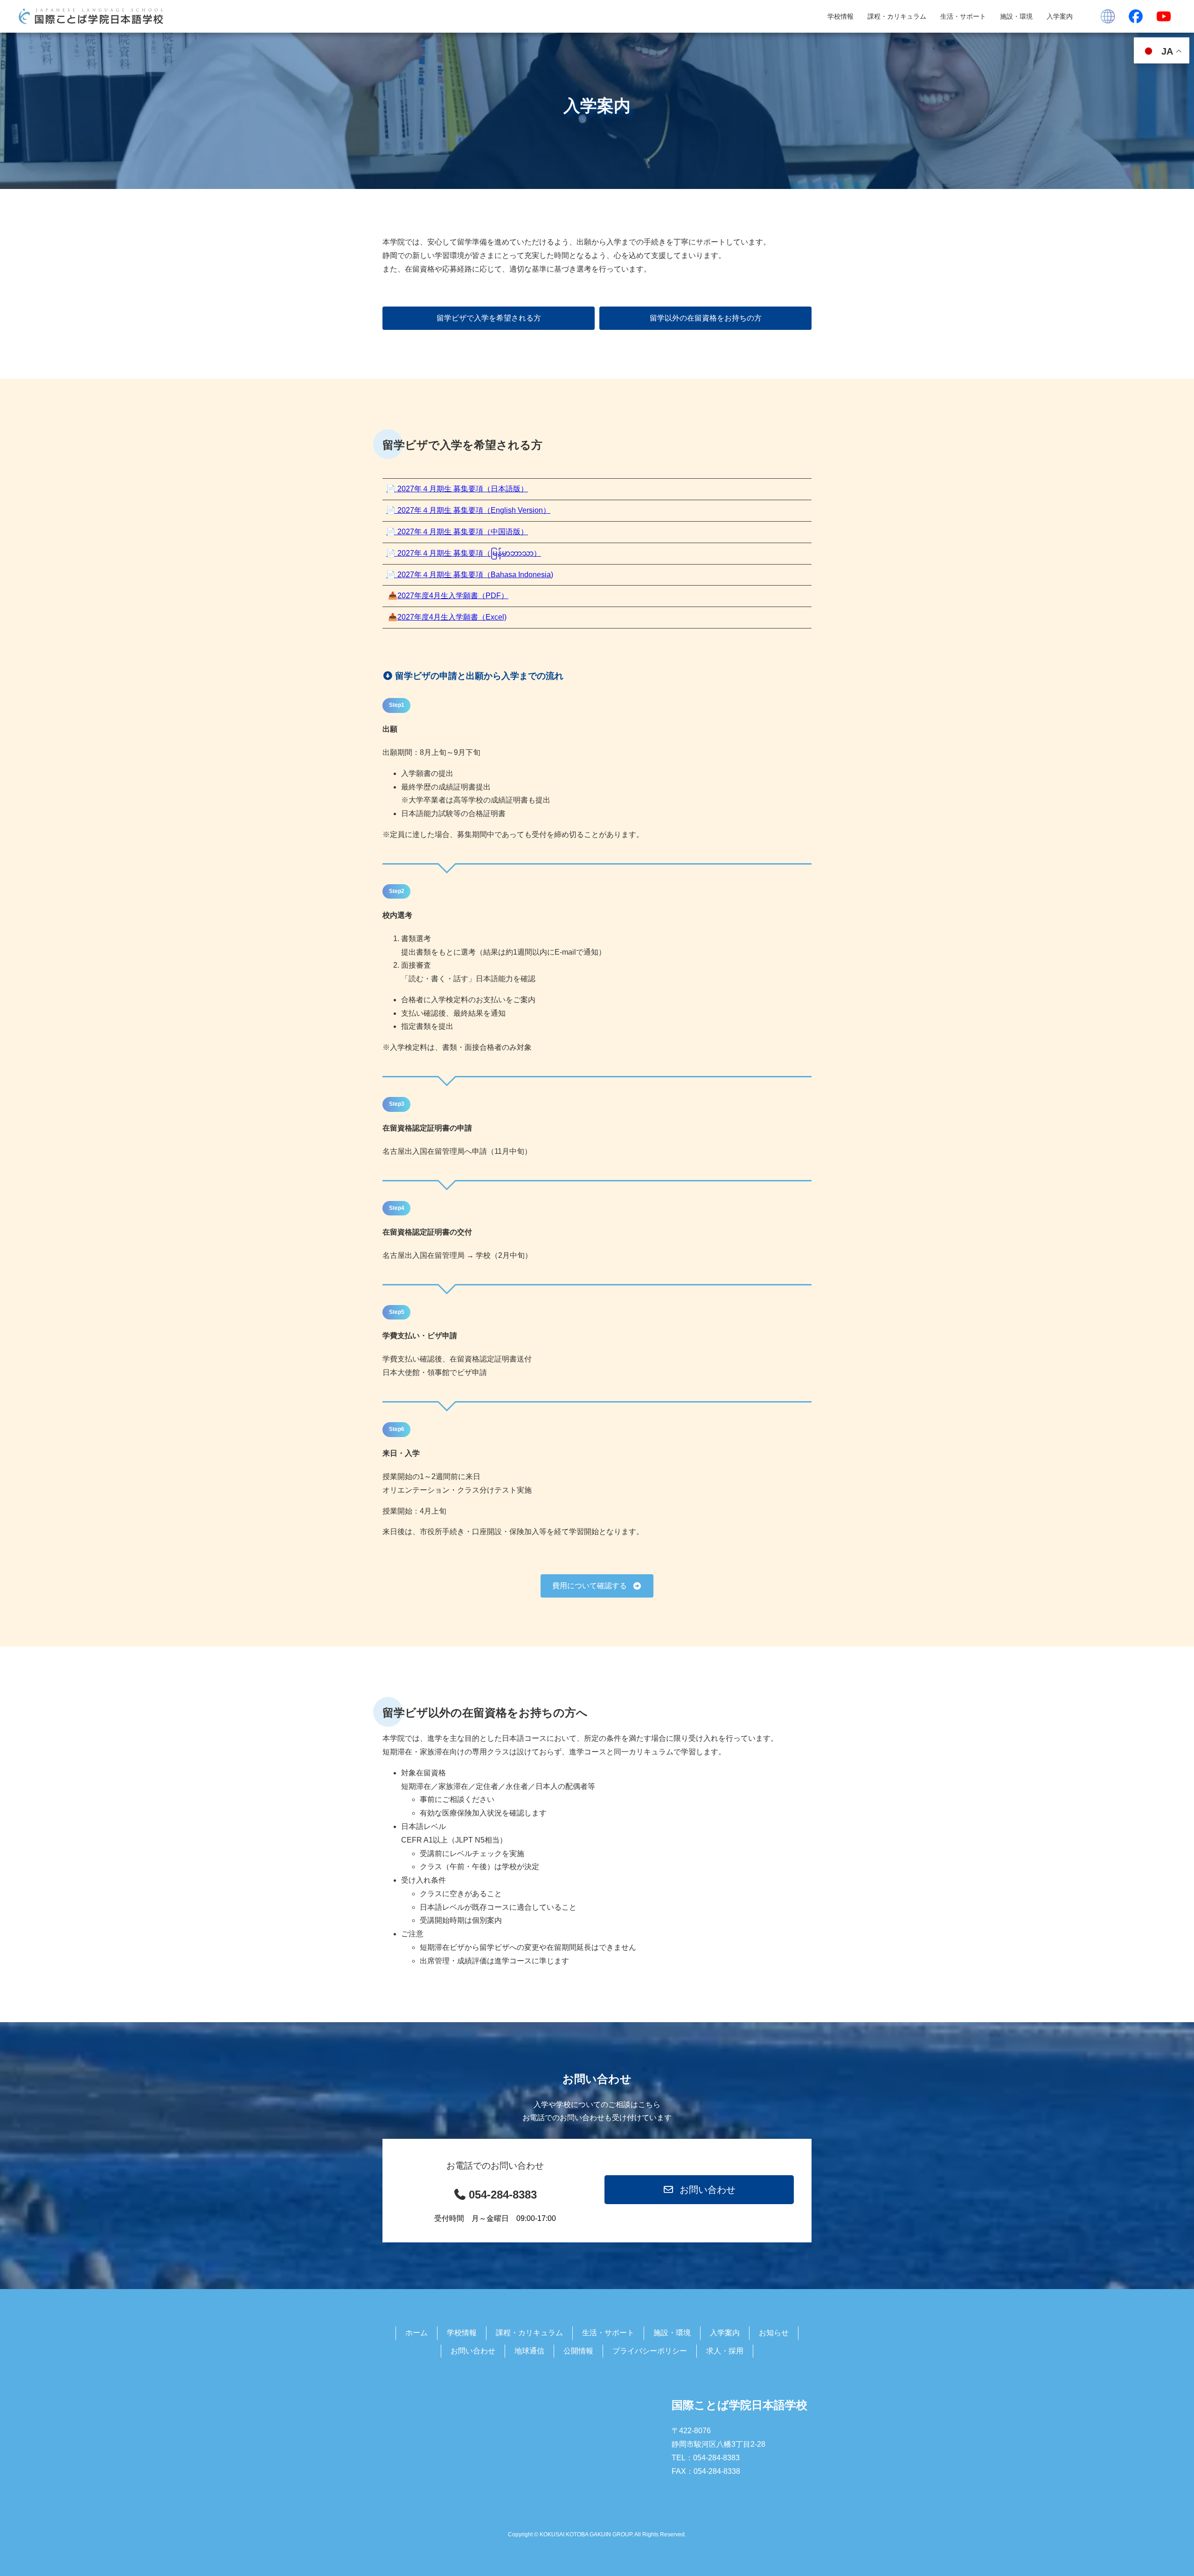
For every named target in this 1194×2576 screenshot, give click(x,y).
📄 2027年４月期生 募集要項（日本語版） (457, 489)
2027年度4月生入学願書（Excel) (452, 617)
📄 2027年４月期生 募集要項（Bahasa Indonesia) (470, 575)
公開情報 (578, 2351)
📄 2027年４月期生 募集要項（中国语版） (457, 532)
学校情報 (840, 16)
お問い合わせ (473, 2351)
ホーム (417, 2333)
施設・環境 (1016, 16)
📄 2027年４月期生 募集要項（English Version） (468, 510)
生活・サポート (963, 16)
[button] (489, 318)
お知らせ (774, 2333)
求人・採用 (725, 2351)
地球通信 (529, 2351)
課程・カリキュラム (897, 16)
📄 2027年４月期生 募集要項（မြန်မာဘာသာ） (464, 553)
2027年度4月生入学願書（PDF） (453, 596)
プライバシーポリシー (650, 2351)
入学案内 (1060, 16)
